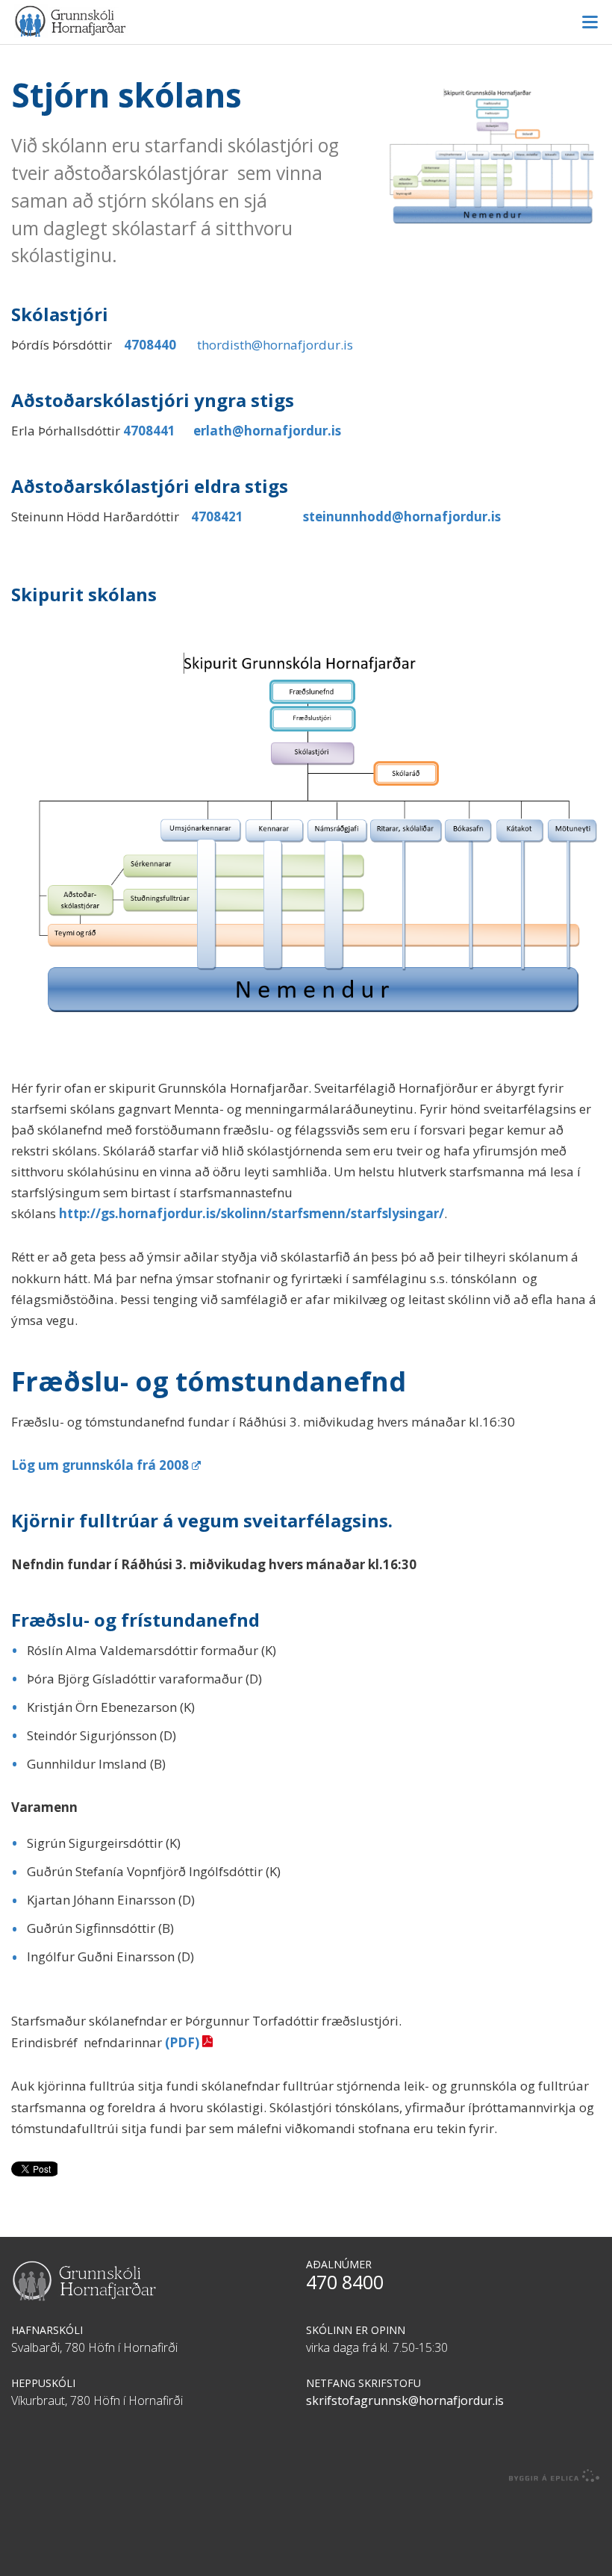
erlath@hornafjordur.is (267, 431)
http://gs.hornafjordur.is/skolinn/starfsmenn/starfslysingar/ (252, 1213)
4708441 (149, 431)
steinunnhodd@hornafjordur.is (402, 516)
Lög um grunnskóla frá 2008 (100, 1465)
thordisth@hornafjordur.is (275, 345)
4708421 (217, 516)
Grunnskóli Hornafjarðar (306, 21)
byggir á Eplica (555, 2476)
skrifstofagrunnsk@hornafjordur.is (405, 2400)
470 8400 (345, 2282)
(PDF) (182, 2042)
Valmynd (590, 22)
